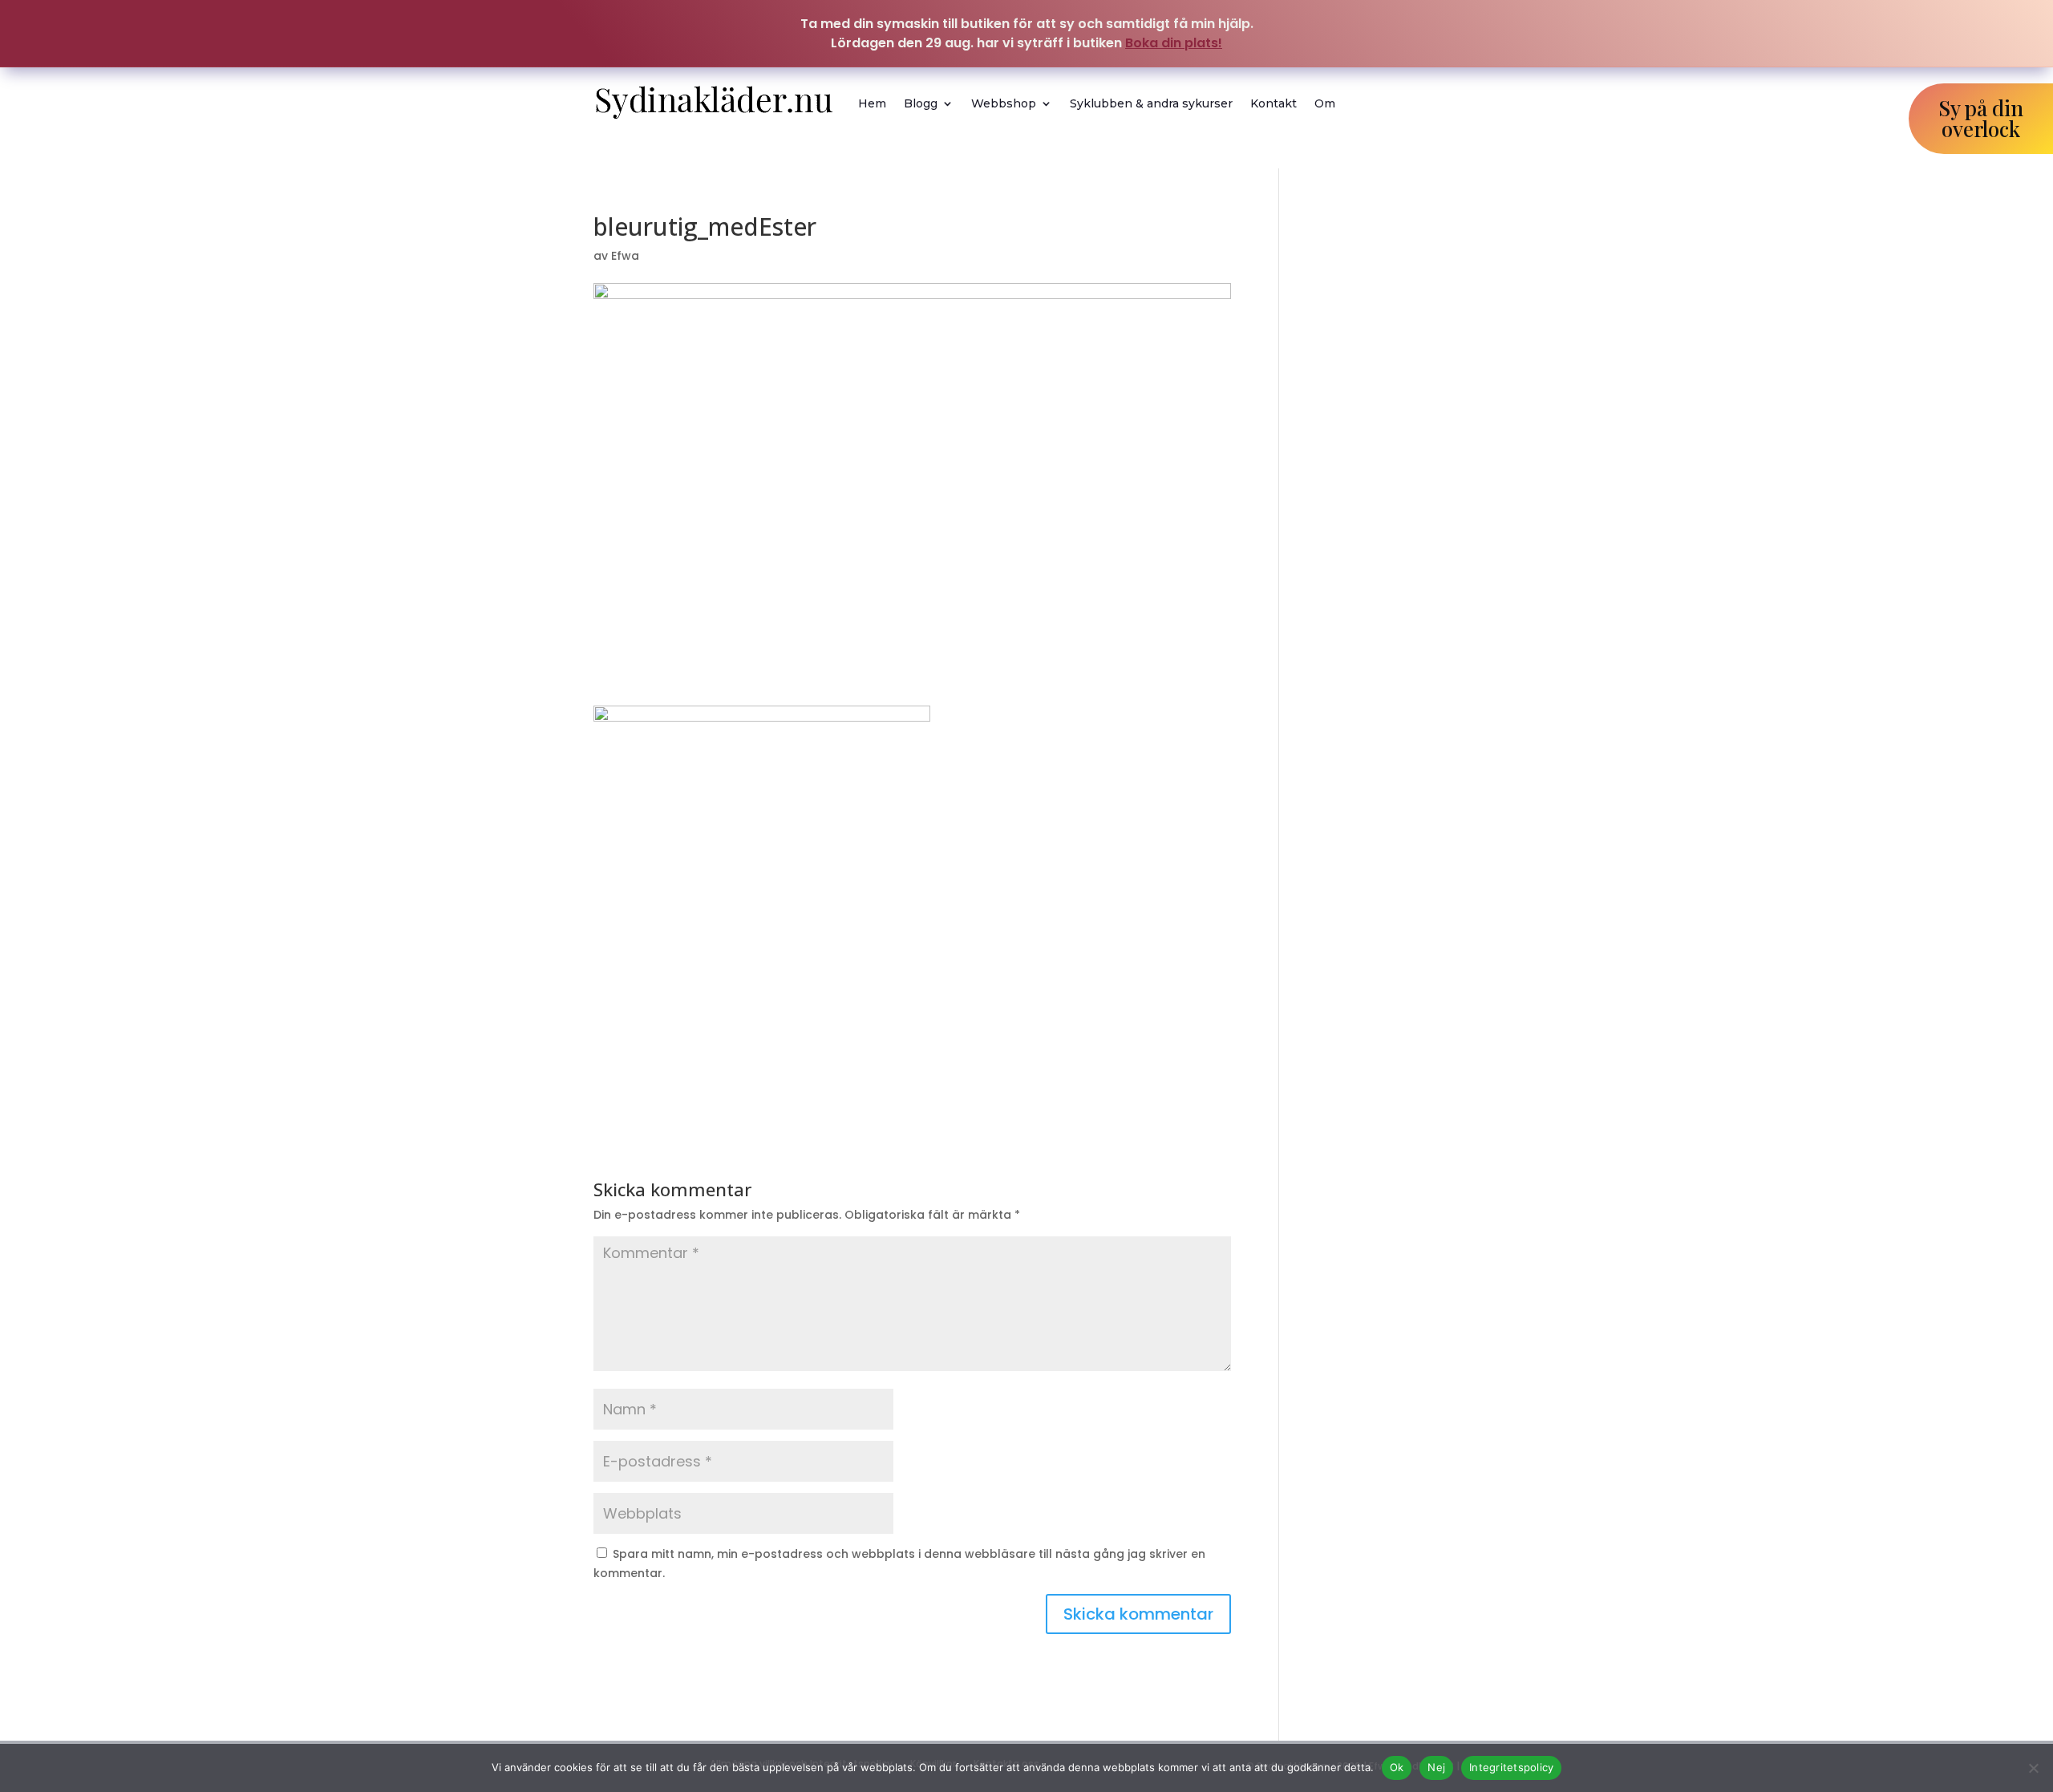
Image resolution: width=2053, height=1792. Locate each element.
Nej (1436, 1767)
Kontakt (1274, 103)
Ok (1397, 1767)
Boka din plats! (1174, 43)
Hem (872, 103)
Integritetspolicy (1511, 1767)
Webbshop (1004, 103)
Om (1325, 103)
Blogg (921, 103)
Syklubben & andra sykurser (1151, 103)
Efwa (625, 256)
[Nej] (2033, 1768)
